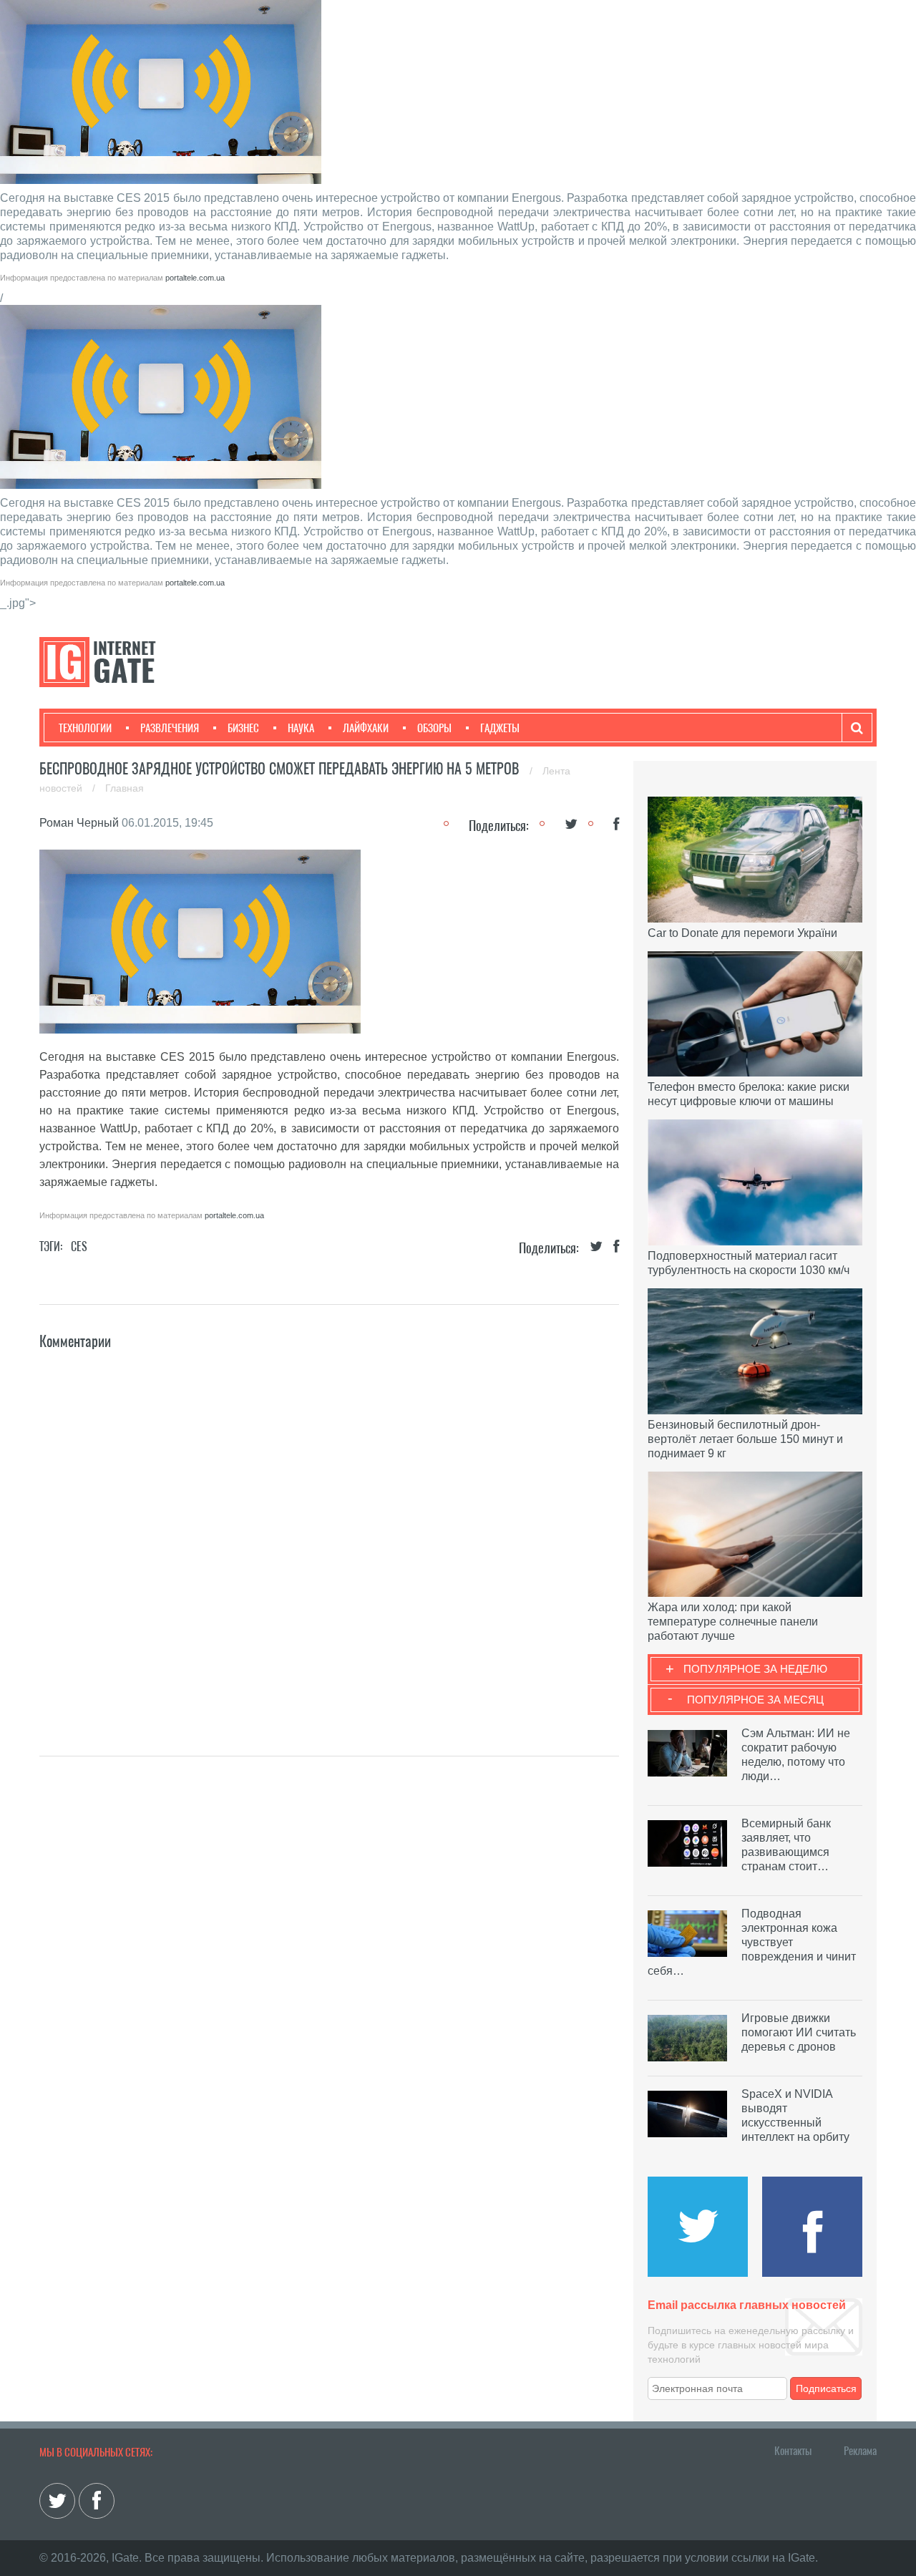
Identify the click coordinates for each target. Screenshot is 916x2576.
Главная (125, 788)
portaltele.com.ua (195, 278)
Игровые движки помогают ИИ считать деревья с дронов (799, 2032)
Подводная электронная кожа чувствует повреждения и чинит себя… (752, 1942)
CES (79, 1246)
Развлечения (170, 728)
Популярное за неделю (755, 1669)
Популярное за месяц (755, 1700)
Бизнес (243, 728)
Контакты (793, 2451)
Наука (301, 728)
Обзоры (434, 728)
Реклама (860, 2451)
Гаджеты (500, 728)
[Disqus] (329, 1532)
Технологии (85, 728)
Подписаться (826, 2388)
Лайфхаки (366, 728)
